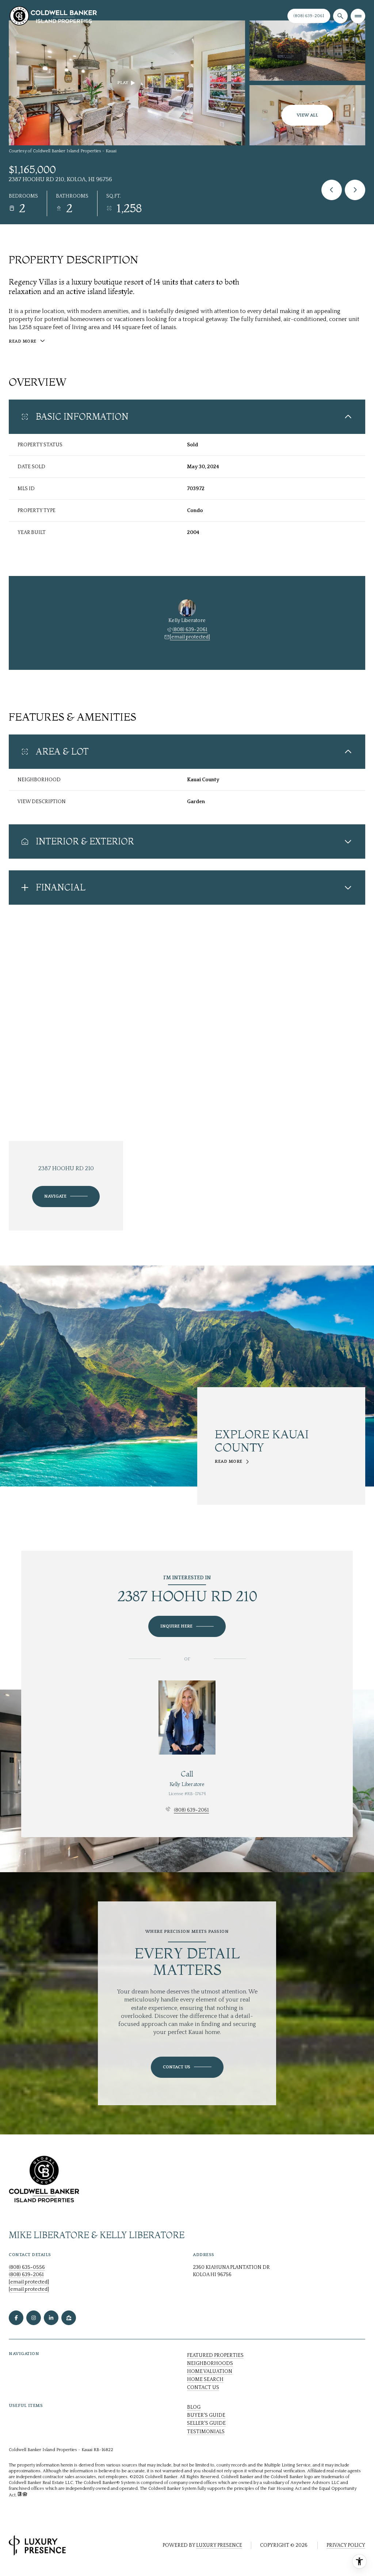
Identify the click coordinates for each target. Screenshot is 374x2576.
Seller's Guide (206, 2423)
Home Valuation (210, 2371)
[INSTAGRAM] (34, 2318)
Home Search (205, 2380)
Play (123, 83)
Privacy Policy (346, 2545)
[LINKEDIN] (51, 2318)
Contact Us (309, 16)
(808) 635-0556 (27, 2267)
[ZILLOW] (69, 2318)
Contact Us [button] (203, 2388)
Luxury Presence (219, 2545)
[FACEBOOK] (16, 2318)
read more (229, 1462)
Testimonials (206, 2432)
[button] (187, 2067)
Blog (194, 2407)
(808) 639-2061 (190, 630)
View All (307, 115)
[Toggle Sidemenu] (358, 16)
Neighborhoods (210, 2363)
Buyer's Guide (206, 2415)
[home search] (340, 16)
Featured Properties (215, 2355)
